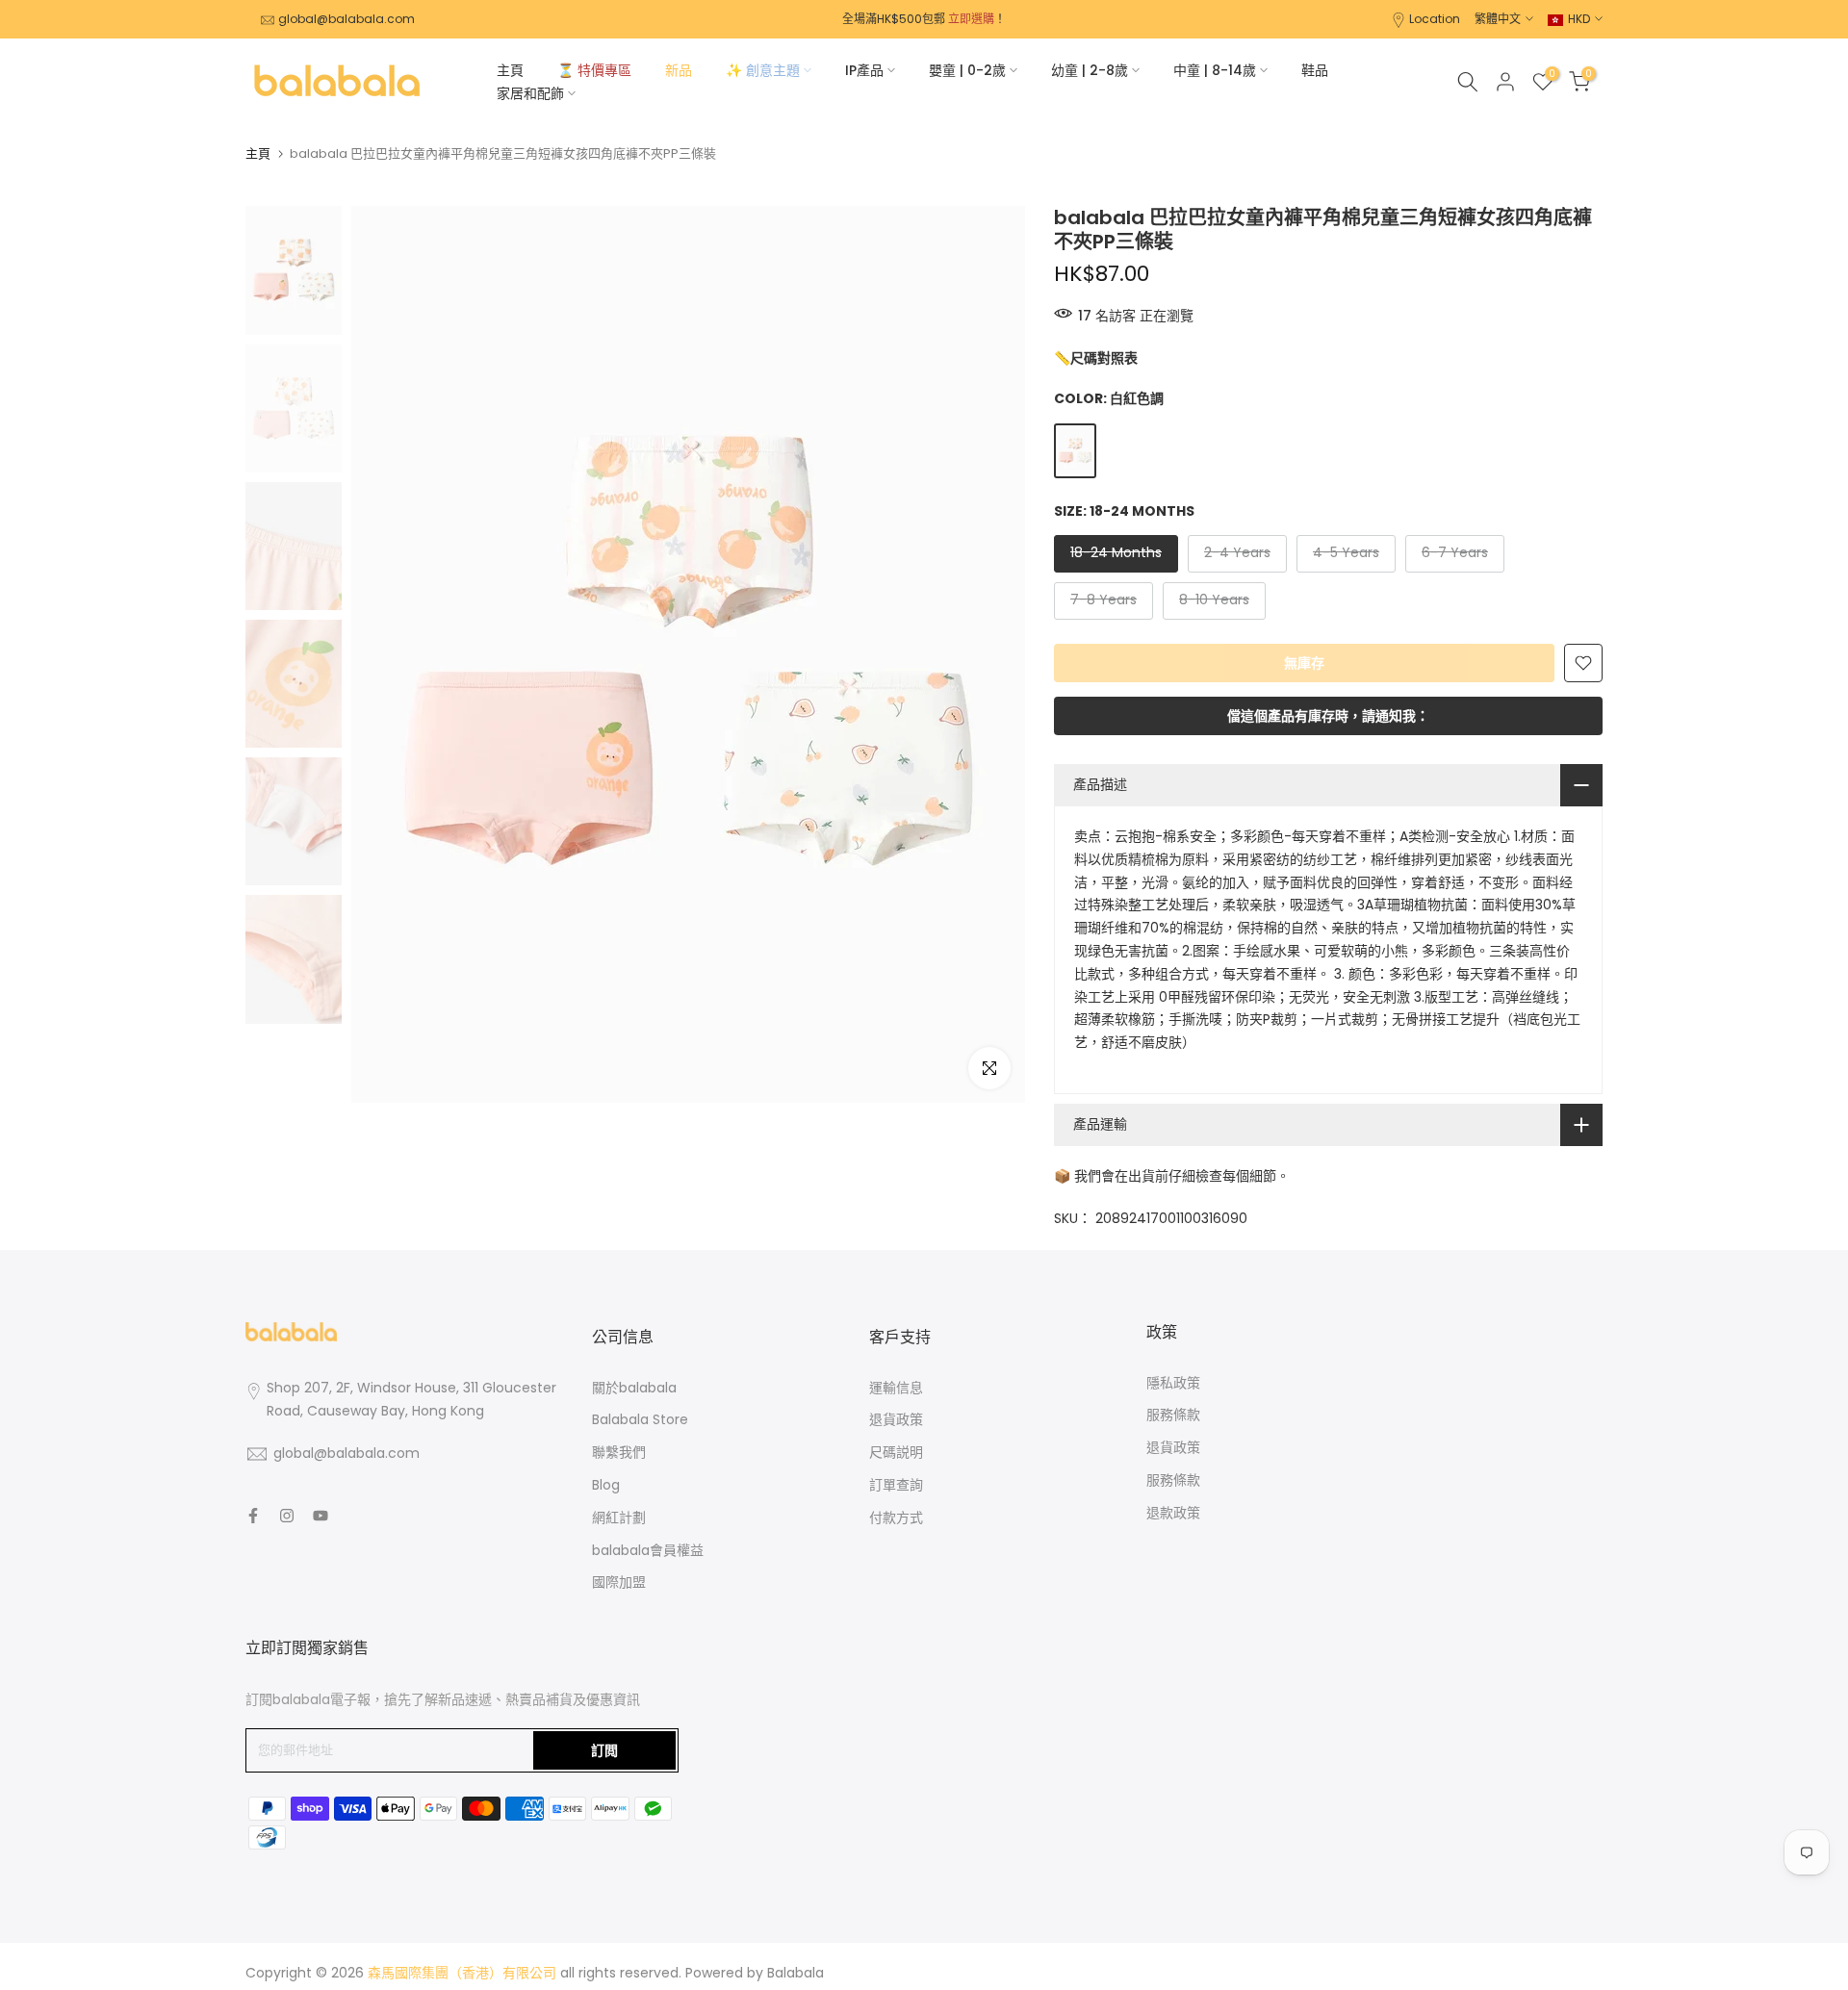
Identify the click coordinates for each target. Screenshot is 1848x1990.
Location (1435, 19)
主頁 (510, 70)
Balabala (796, 1973)
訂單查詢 (896, 1485)
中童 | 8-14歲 (1215, 70)
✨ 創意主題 (763, 70)
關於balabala (634, 1388)
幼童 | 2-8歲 (1090, 70)
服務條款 (1173, 1415)
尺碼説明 (896, 1452)
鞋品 (1315, 70)
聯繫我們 (619, 1452)
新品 (679, 70)
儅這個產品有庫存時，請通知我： (1328, 716)
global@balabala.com (346, 19)
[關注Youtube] (321, 1516)
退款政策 (1173, 1513)
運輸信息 (896, 1388)
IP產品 (864, 70)
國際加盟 (619, 1582)
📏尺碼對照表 (1096, 358)
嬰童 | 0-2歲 (967, 70)
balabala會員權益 (648, 1550)
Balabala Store (640, 1419)
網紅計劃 (619, 1518)
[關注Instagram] (287, 1516)
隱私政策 (1173, 1383)
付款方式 (896, 1518)
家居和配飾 (530, 93)
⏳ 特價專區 (594, 70)
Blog (606, 1485)
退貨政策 (896, 1419)
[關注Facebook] (253, 1516)
